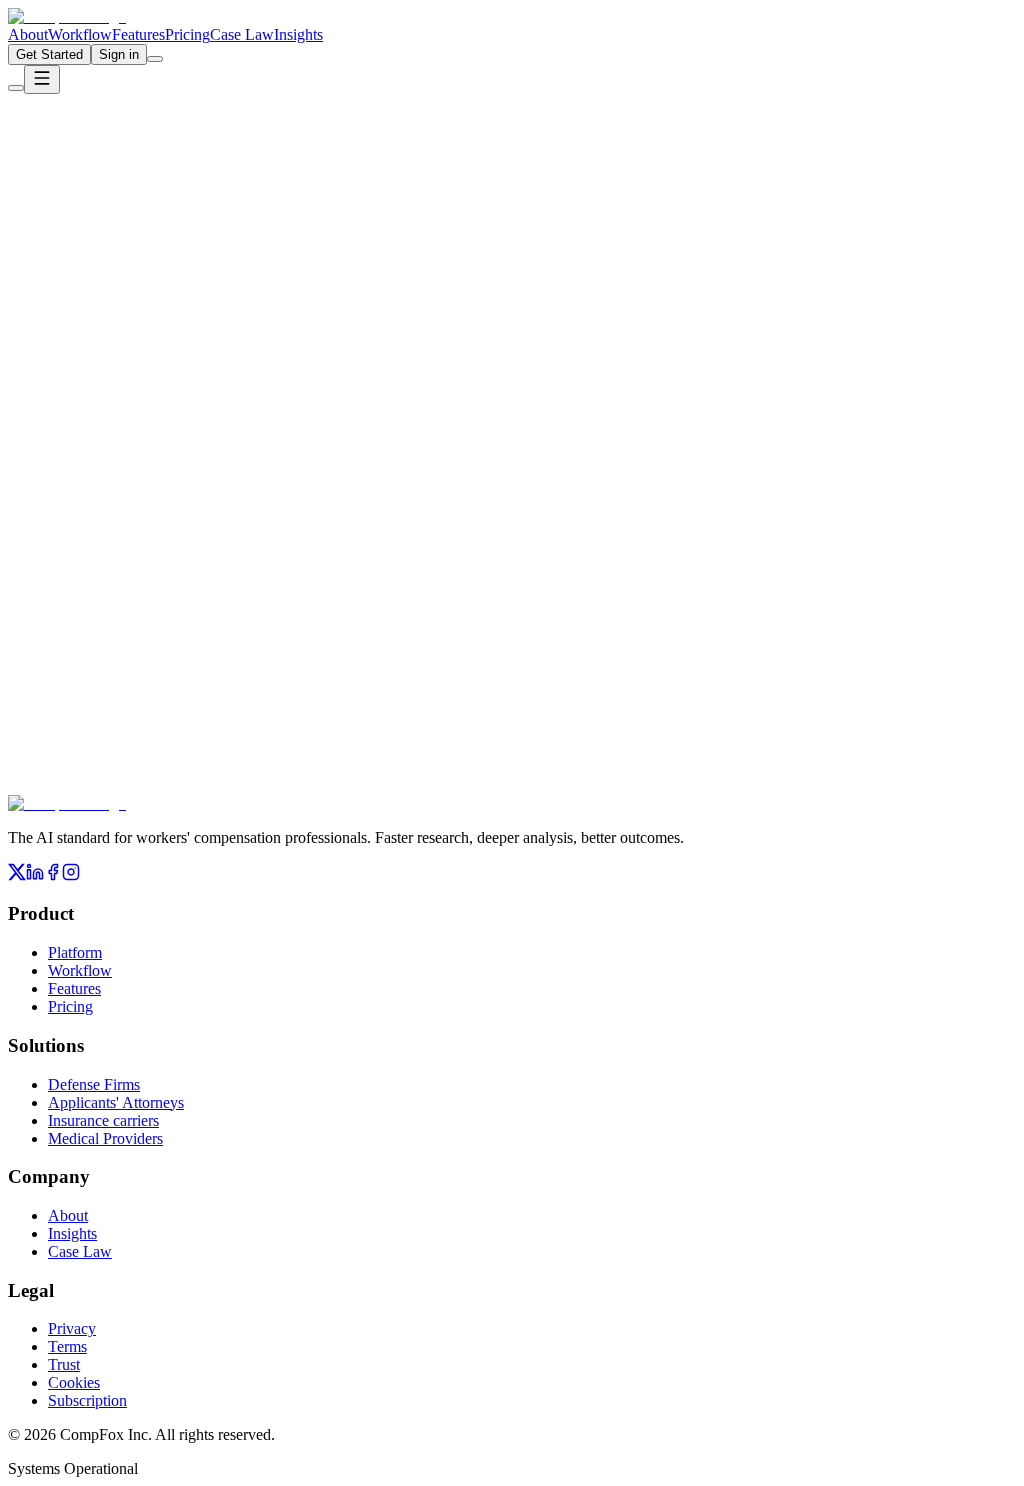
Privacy (72, 1328)
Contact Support (210, 284)
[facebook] (53, 875)
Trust (64, 1364)
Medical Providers (105, 1138)
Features (138, 34)
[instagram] (71, 875)
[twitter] (17, 875)
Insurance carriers (103, 1120)
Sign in (119, 54)
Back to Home (81, 284)
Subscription (87, 1400)
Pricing (187, 34)
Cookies (74, 1382)
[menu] (42, 79)
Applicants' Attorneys (116, 1102)
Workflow (80, 34)
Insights (298, 34)
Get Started (49, 54)
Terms (67, 1346)
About (28, 34)
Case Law (242, 34)
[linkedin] (35, 875)
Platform (75, 952)
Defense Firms (94, 1084)
